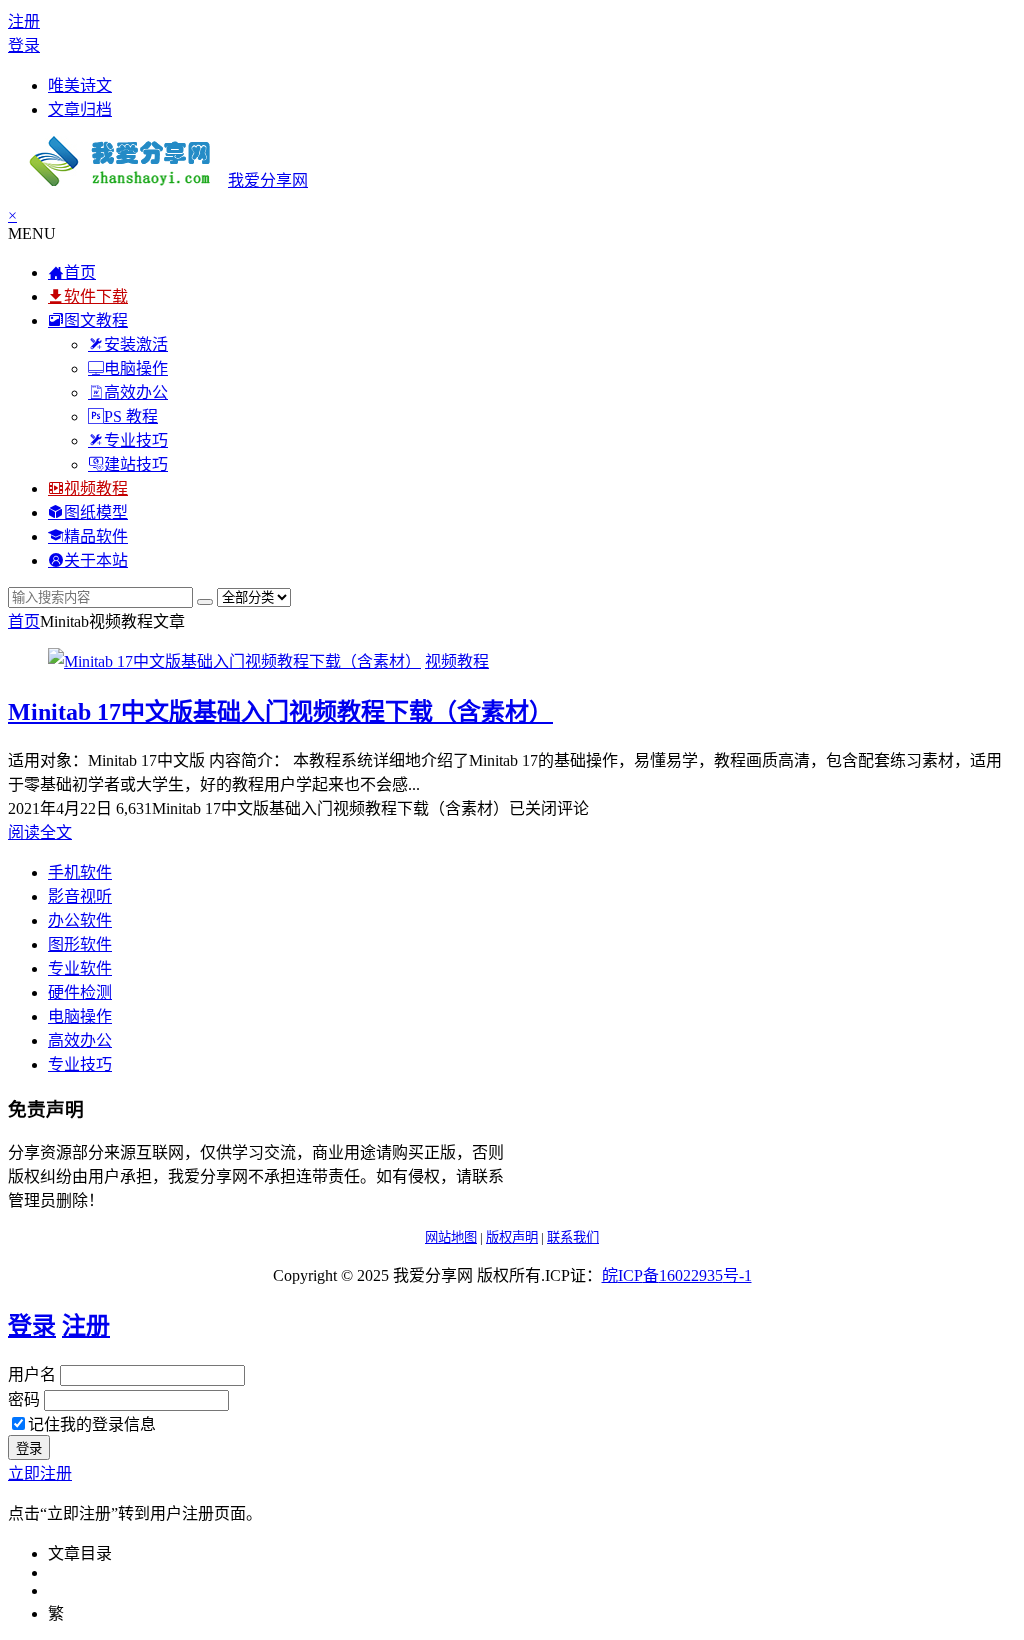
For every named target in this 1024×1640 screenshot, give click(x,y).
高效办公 (80, 1040)
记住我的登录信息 (92, 1424)
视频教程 (457, 661)
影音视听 (80, 896)
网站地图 (451, 1237)
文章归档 (80, 109)
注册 (24, 21)
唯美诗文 (80, 85)
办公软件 (80, 920)
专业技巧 (80, 1064)
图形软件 (80, 944)
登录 (24, 45)
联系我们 (573, 1237)
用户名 (32, 1374)
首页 (24, 621)
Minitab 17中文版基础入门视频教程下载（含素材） (280, 712)
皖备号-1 (677, 1275)
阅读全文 (40, 832)
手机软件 (80, 872)
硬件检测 (80, 992)
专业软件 (80, 968)
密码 (24, 1399)
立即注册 (40, 1473)
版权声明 (512, 1237)
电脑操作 (80, 1016)
